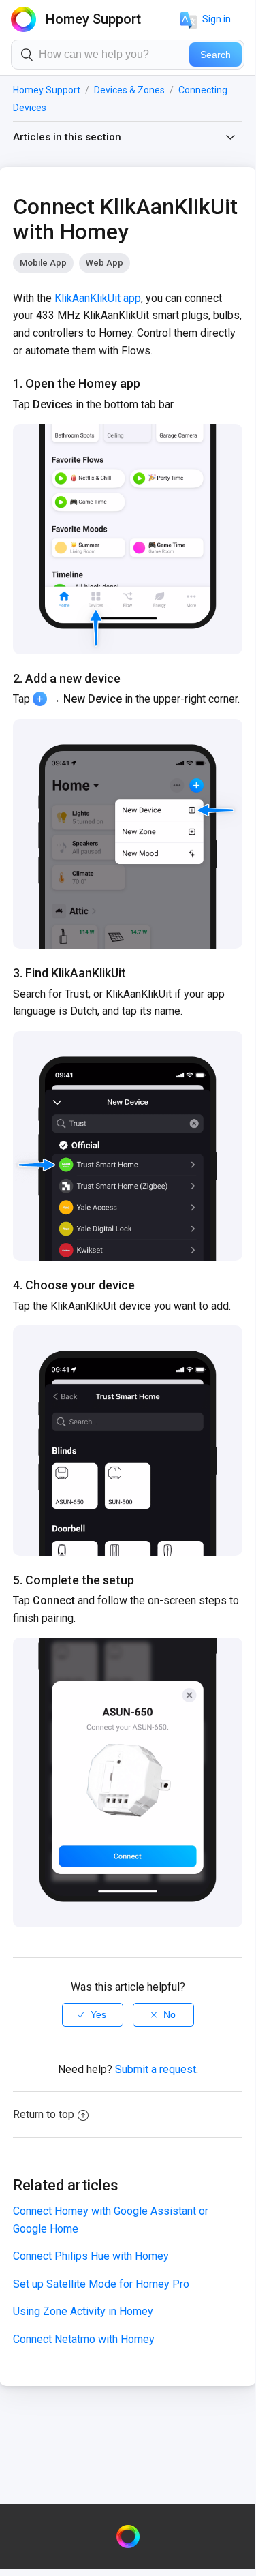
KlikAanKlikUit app (98, 298)
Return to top (44, 2114)
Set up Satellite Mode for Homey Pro (101, 2284)
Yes (98, 2014)
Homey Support (47, 90)
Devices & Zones (129, 90)
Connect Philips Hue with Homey (91, 2256)
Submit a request (156, 2069)
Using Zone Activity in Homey (83, 2311)
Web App (105, 263)
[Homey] (128, 2536)
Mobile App (43, 263)
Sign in (217, 19)
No (170, 2014)
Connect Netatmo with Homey (84, 2339)
